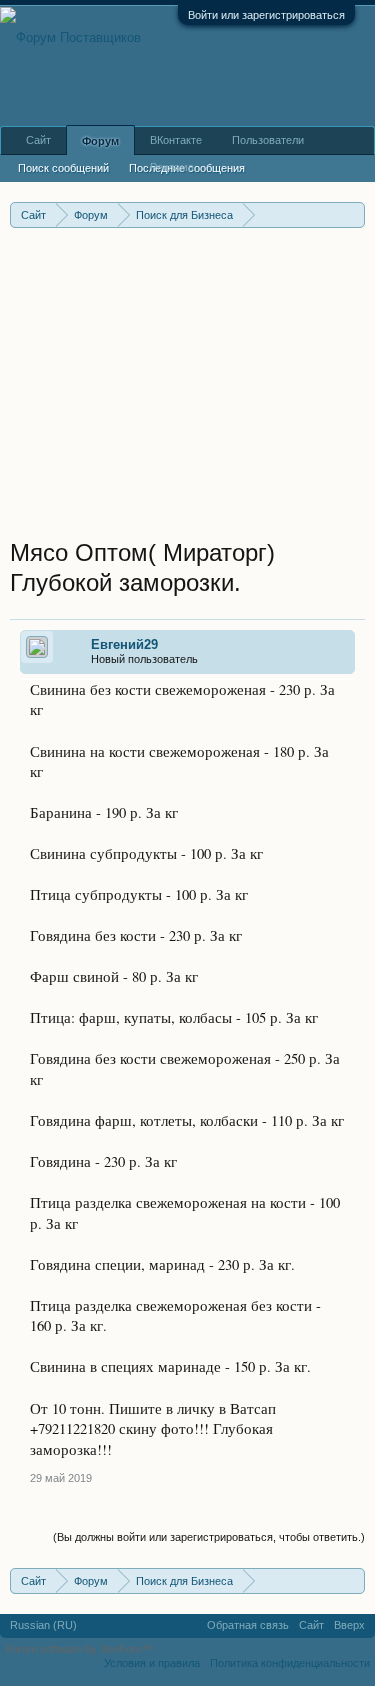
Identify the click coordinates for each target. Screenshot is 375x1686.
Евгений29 (124, 644)
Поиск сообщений (63, 168)
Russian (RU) (43, 1625)
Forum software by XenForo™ (80, 1649)
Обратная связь (248, 1625)
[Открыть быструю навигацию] (352, 214)
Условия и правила (152, 1663)
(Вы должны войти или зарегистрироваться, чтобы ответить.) (209, 1537)
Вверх (349, 1625)
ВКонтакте (176, 140)
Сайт (38, 140)
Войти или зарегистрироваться (266, 15)
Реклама (172, 167)
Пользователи (268, 140)
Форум (100, 141)
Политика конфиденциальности (290, 1663)
